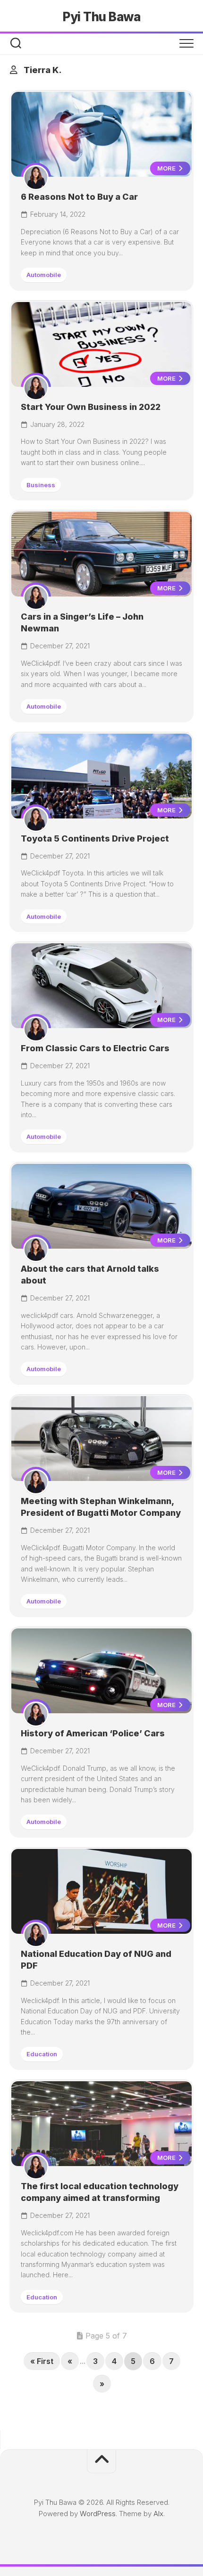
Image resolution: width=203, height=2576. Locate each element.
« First (42, 2361)
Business (41, 485)
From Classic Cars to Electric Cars (95, 1048)
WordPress (98, 2514)
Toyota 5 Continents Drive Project (95, 838)
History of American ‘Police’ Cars (93, 1733)
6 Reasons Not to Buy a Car (79, 197)
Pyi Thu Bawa (101, 17)
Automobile (44, 275)
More (167, 168)
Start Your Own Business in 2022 (91, 407)
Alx (158, 2514)
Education (42, 2054)
